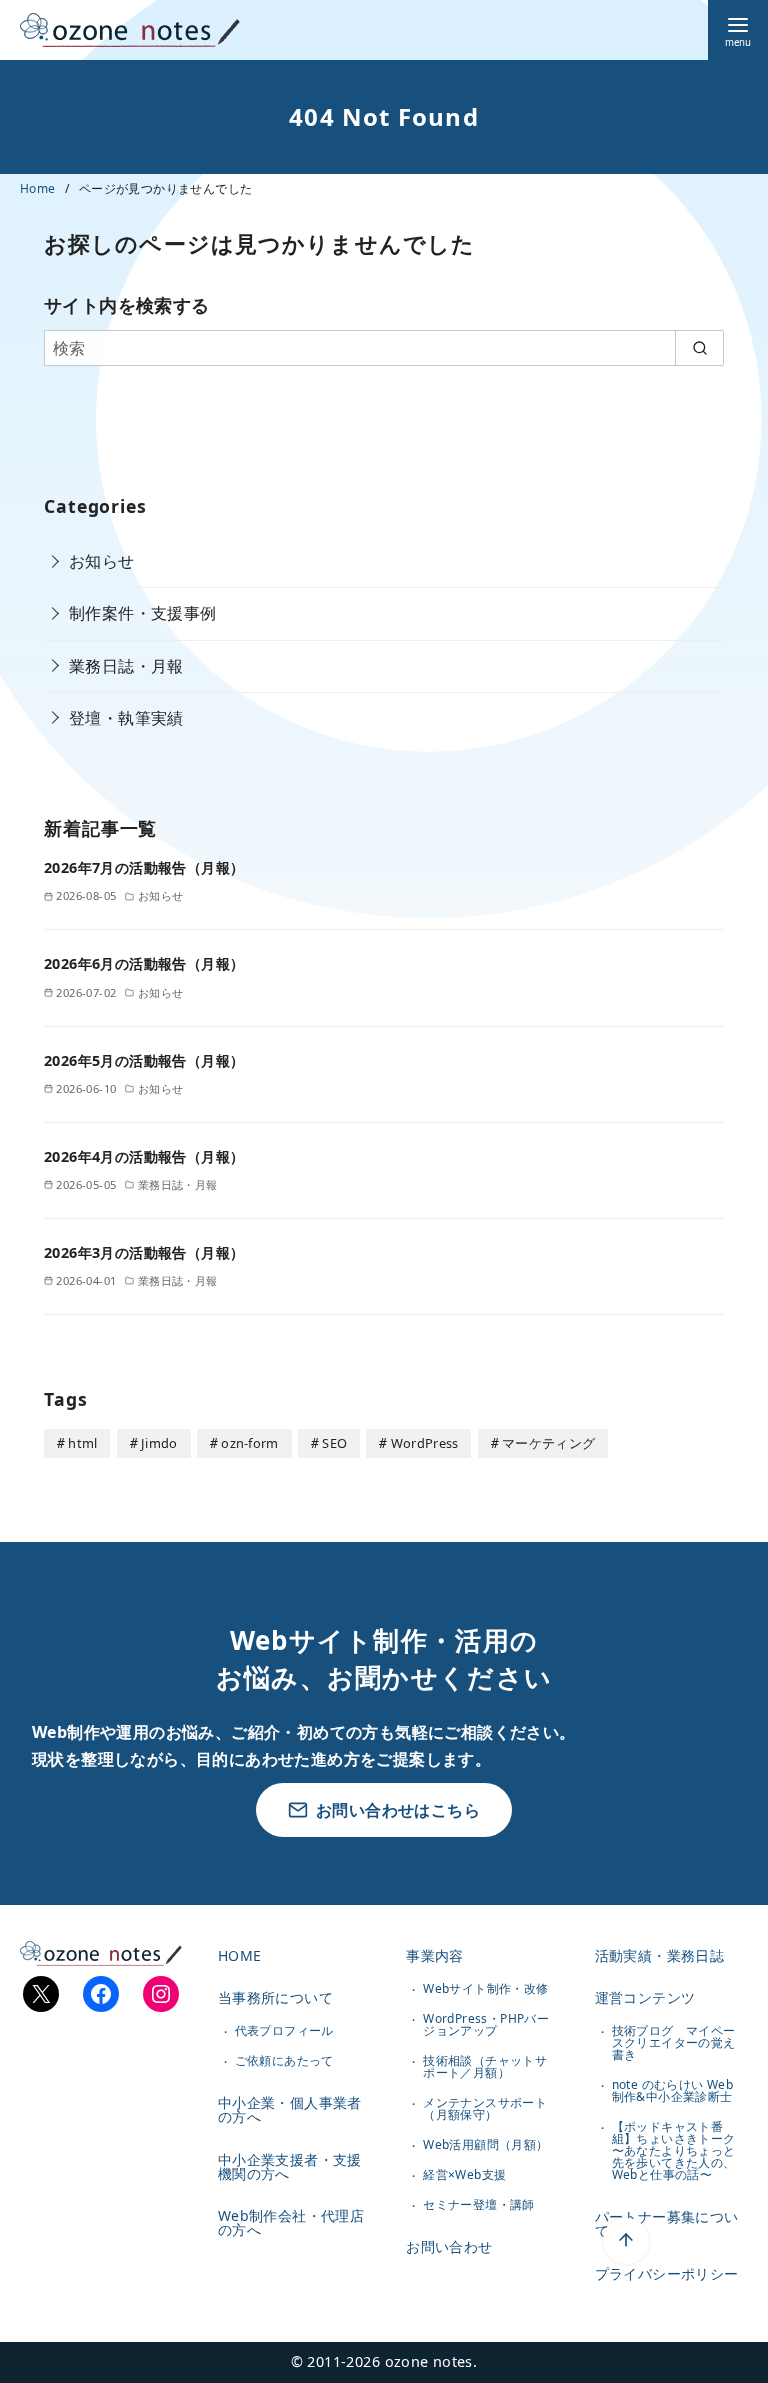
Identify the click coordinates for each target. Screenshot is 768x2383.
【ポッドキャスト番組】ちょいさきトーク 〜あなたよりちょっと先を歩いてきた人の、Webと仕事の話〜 (674, 2150)
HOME (240, 1955)
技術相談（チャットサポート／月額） (485, 2066)
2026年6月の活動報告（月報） (144, 963)
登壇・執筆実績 (126, 718)
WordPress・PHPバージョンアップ (486, 2024)
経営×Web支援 (464, 2174)
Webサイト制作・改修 (485, 1988)
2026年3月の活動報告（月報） (144, 1252)
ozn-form (250, 1443)
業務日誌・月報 (126, 666)
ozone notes (429, 2361)
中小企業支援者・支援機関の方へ (290, 2166)
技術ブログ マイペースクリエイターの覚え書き (674, 2042)
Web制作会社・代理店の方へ (291, 2222)
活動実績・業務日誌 (660, 1955)
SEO (334, 1443)
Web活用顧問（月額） (485, 2144)
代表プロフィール (284, 2030)
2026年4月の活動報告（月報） (144, 1156)
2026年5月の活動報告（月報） (144, 1060)
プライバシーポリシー (667, 2273)
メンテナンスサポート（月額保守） (485, 2108)
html (82, 1443)
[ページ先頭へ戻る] (626, 2241)
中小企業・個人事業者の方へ (290, 2109)
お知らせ (102, 561)
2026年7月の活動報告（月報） (144, 867)
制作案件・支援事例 (143, 613)
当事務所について (275, 1997)
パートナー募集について (667, 2223)
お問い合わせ (449, 2246)
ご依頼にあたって (284, 2060)
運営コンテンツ (645, 1997)
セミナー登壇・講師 (479, 2204)
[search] (699, 348)
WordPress (425, 1443)
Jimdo (159, 1443)
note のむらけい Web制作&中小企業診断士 (673, 2090)
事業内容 (435, 1955)
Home (39, 188)
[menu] (738, 30)
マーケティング (548, 1443)
